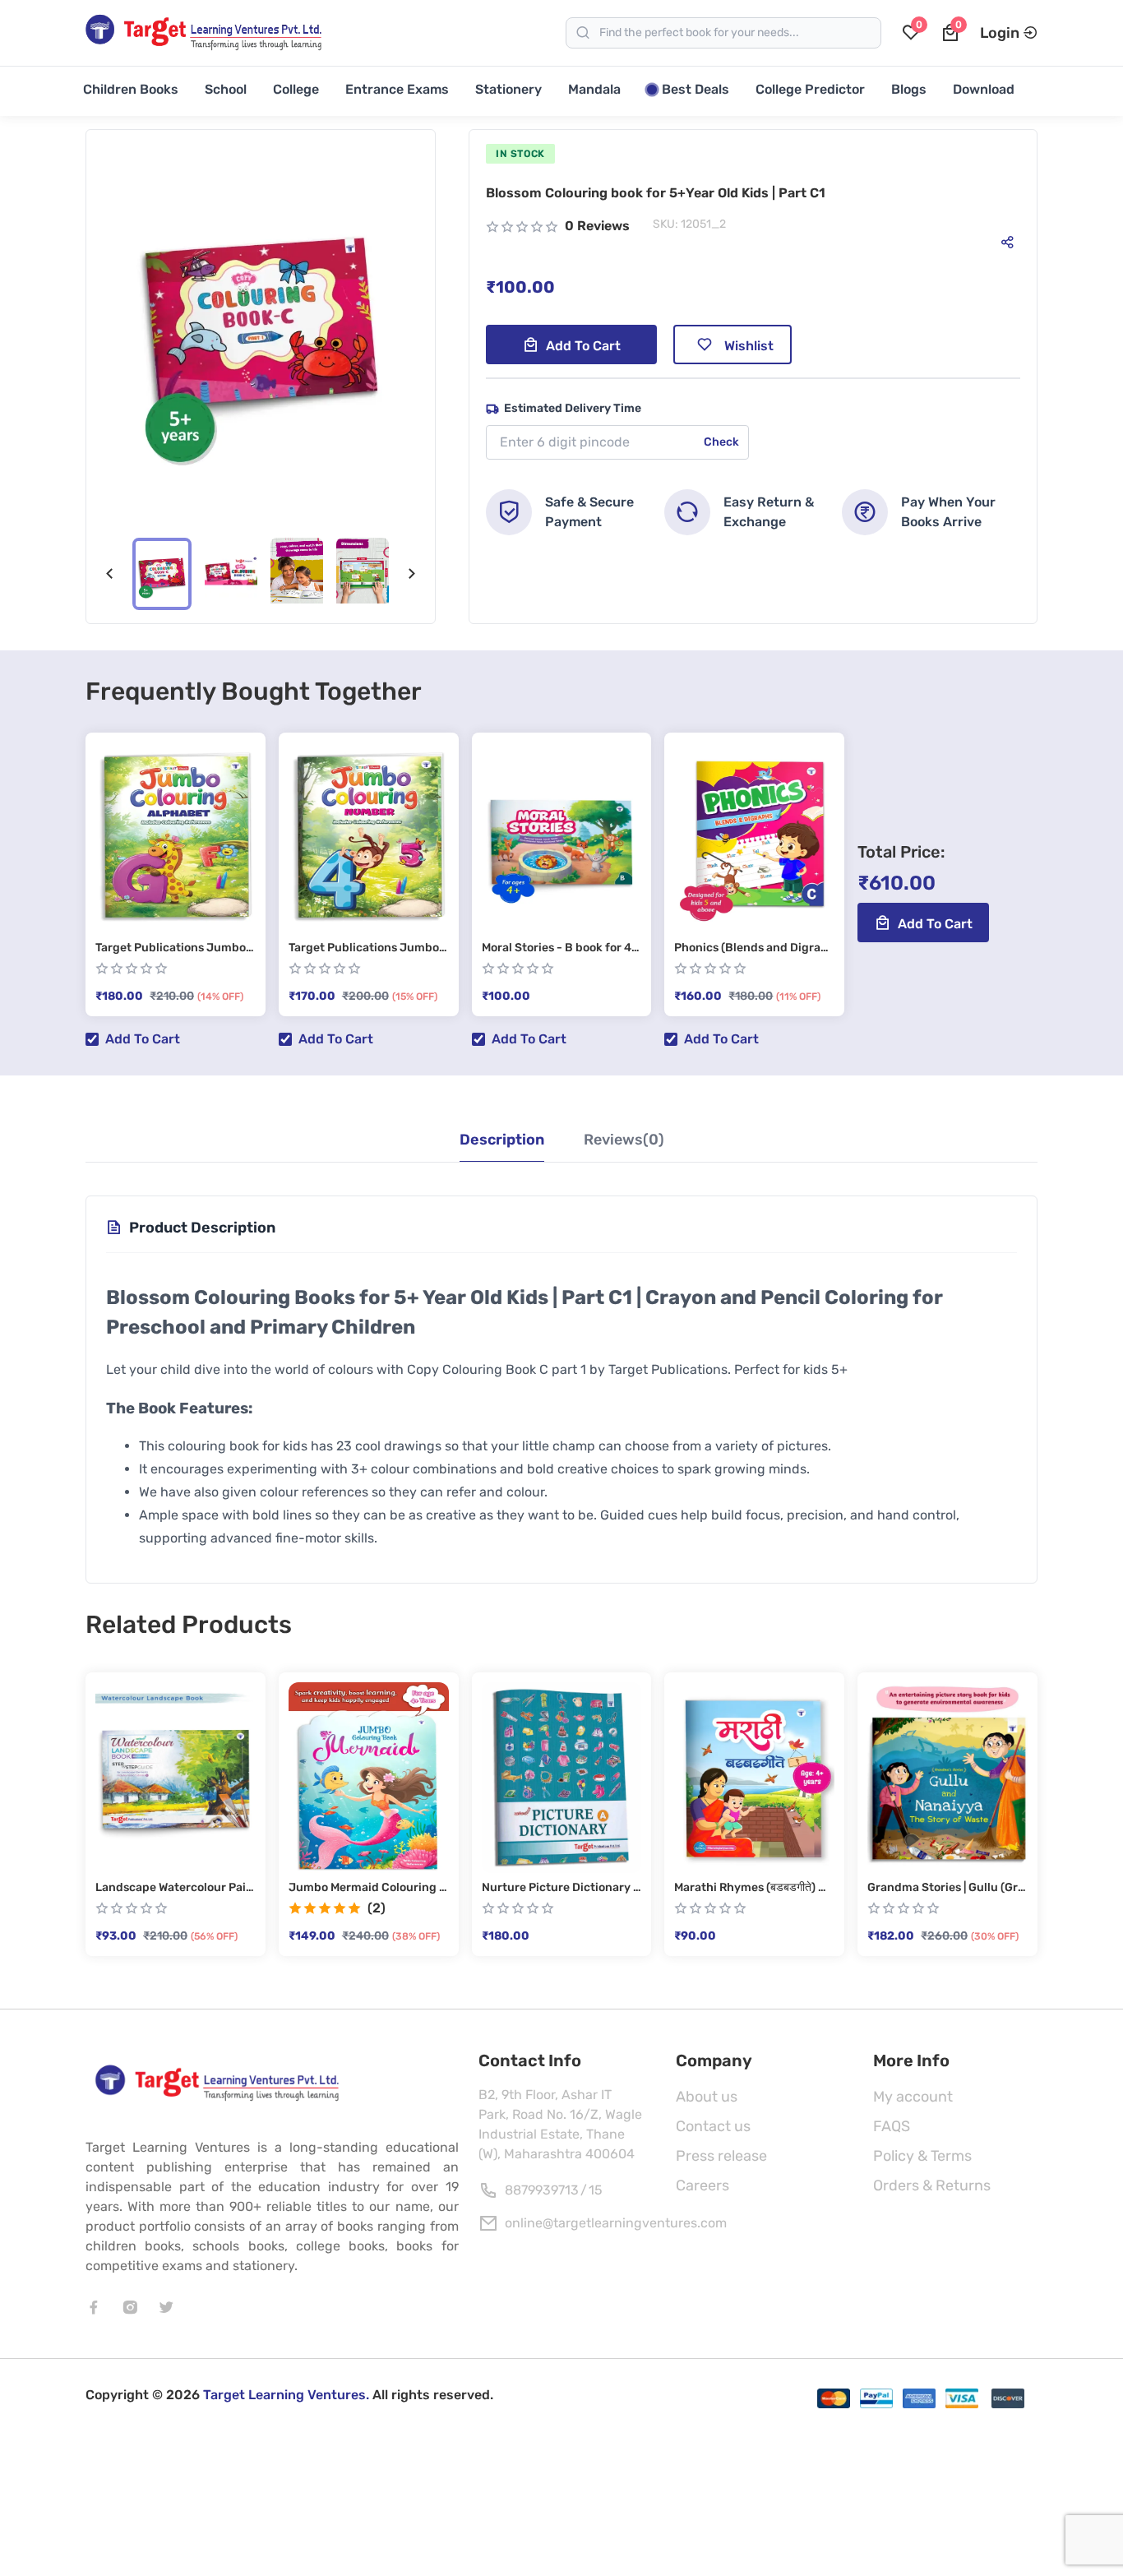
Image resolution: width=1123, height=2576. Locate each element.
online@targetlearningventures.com (616, 2223)
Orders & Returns (932, 2185)
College (296, 89)
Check (721, 442)
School (226, 89)
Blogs (909, 89)
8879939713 (542, 2190)
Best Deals (696, 89)
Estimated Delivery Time (573, 408)
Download (984, 89)
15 (596, 2190)
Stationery (508, 89)
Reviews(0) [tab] (624, 1140)
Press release (721, 2156)
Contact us (713, 2126)
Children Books (131, 89)
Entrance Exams (397, 89)
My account (913, 2097)
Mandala (594, 89)
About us (707, 2097)
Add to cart (583, 346)
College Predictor (810, 89)
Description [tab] (502, 1140)
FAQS (892, 2126)
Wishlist (749, 346)
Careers (702, 2185)
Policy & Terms (922, 2156)
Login (1000, 33)
